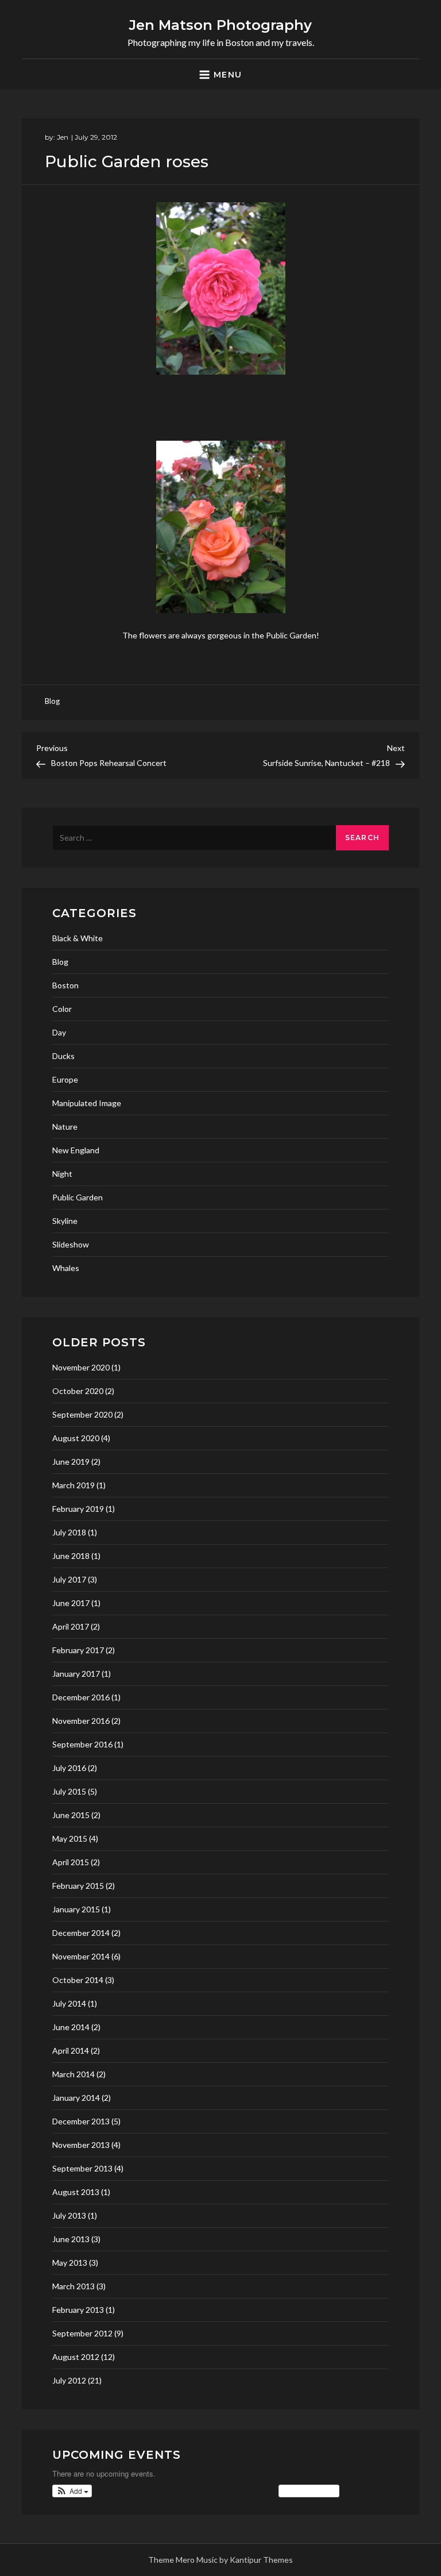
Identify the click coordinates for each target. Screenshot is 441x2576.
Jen (63, 137)
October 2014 (78, 1980)
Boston (65, 985)
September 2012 (82, 2333)
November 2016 (81, 1721)
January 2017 (76, 1674)
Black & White (78, 938)
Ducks (63, 1056)
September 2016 (82, 1744)
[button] (72, 2491)
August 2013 (76, 2192)
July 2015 (69, 1791)
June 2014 (71, 2027)
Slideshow (71, 1244)
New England (76, 1150)
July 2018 (69, 1532)
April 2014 (71, 2051)
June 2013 (71, 2239)
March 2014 (73, 2074)
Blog (52, 701)
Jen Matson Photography (220, 25)
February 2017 (78, 1650)
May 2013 (70, 2263)
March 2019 (73, 1485)
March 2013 (73, 2286)
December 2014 (81, 1933)
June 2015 (71, 1815)
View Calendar (306, 2491)
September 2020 (82, 1414)
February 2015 (78, 1886)
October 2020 (78, 1391)
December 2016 (81, 1697)
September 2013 (82, 2168)
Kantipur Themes (261, 2560)
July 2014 (69, 2003)
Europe (65, 1079)
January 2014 (76, 2098)
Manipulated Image (87, 1103)
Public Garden (78, 1197)
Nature (65, 1127)
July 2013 (69, 2215)
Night (62, 1174)
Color (62, 1009)
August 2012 (76, 2357)
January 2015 (76, 1909)
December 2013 (81, 2121)
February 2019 (78, 1509)
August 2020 (76, 1438)
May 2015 (70, 1838)
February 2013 (78, 2310)
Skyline (65, 1221)
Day (59, 1032)
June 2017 (71, 1603)
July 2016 (69, 1768)
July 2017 (69, 1579)
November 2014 (81, 1956)
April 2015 (71, 1862)
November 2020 (81, 1367)
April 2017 (71, 1626)
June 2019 (71, 1462)
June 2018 (71, 1556)
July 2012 (69, 2380)
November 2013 (81, 2145)
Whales (66, 1268)
